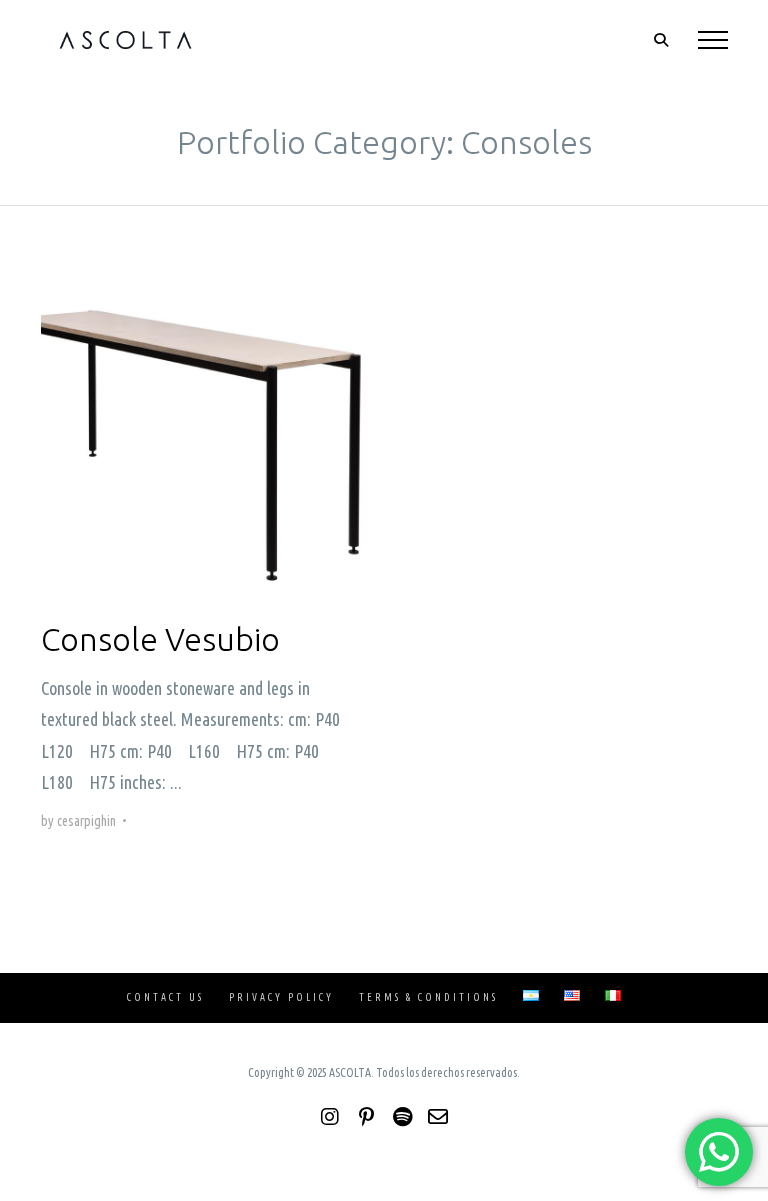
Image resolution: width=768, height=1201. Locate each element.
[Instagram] (330, 1117)
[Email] (438, 1117)
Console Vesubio (160, 639)
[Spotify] (402, 1117)
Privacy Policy (281, 997)
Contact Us (165, 997)
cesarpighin (86, 821)
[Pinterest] (366, 1117)
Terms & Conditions (428, 997)
